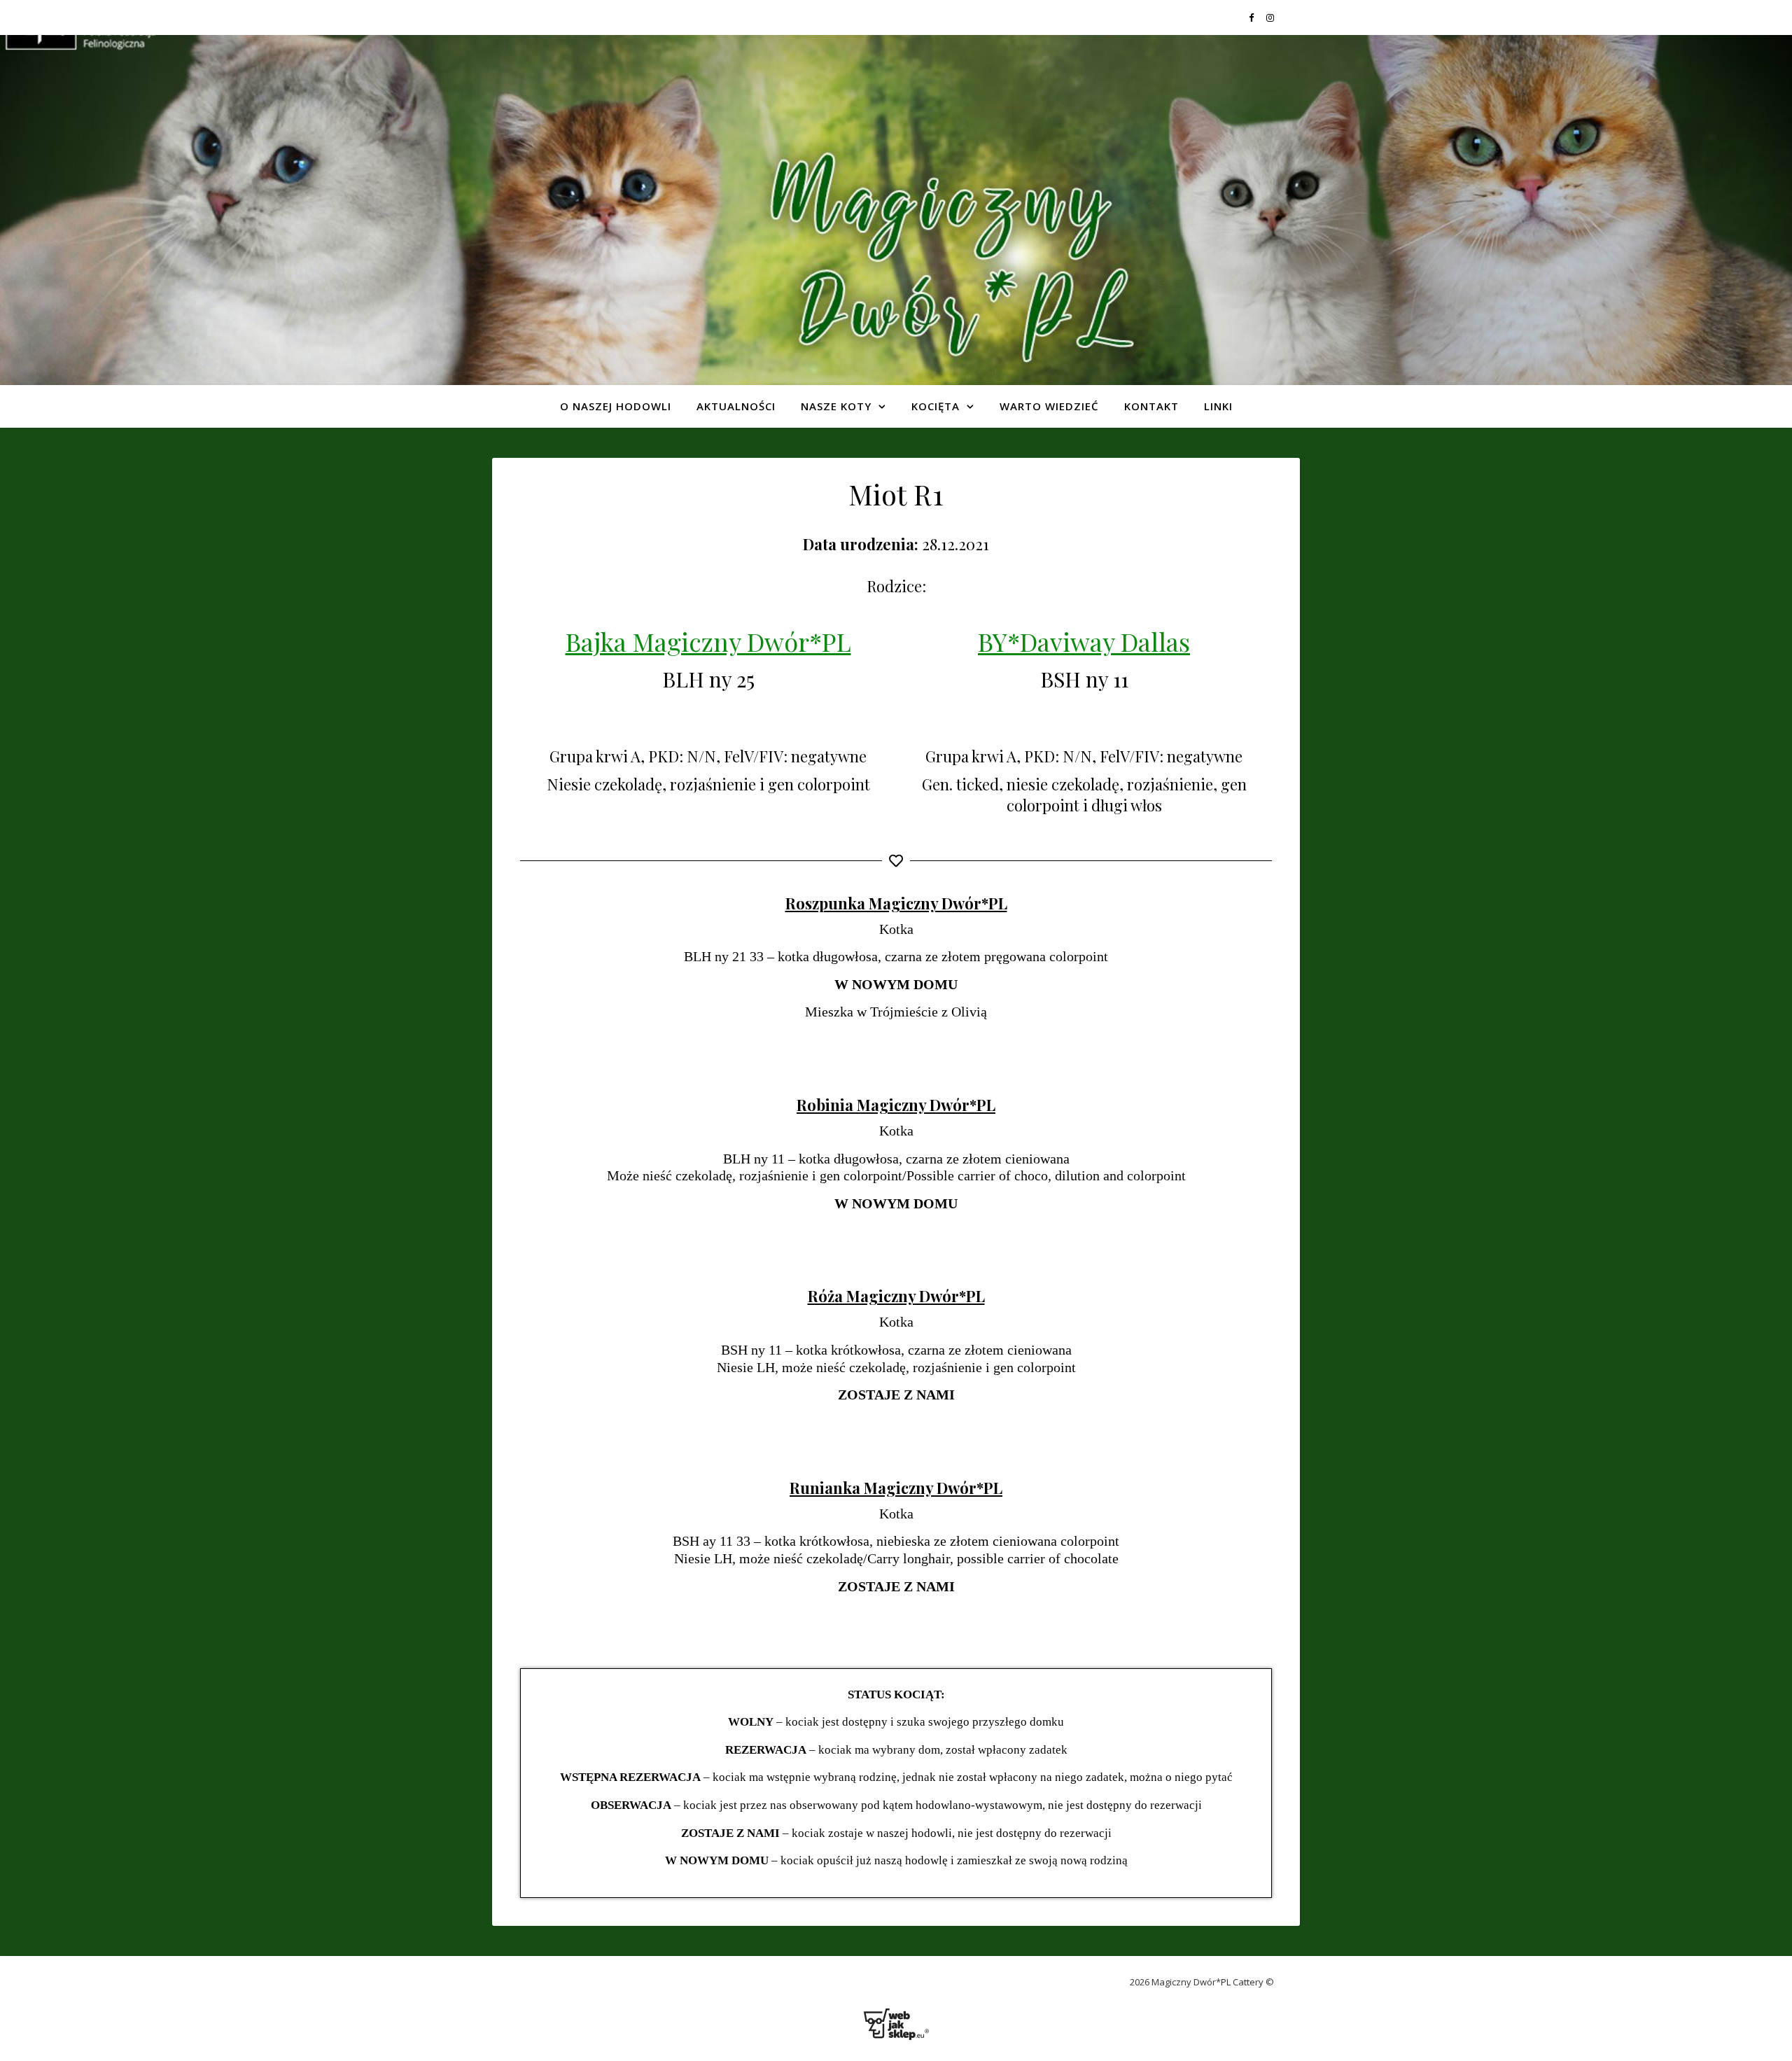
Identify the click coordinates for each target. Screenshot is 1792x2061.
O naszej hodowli (616, 406)
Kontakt (1151, 406)
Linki (1218, 406)
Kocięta (936, 406)
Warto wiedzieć (1049, 406)
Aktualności (736, 406)
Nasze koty (836, 406)
